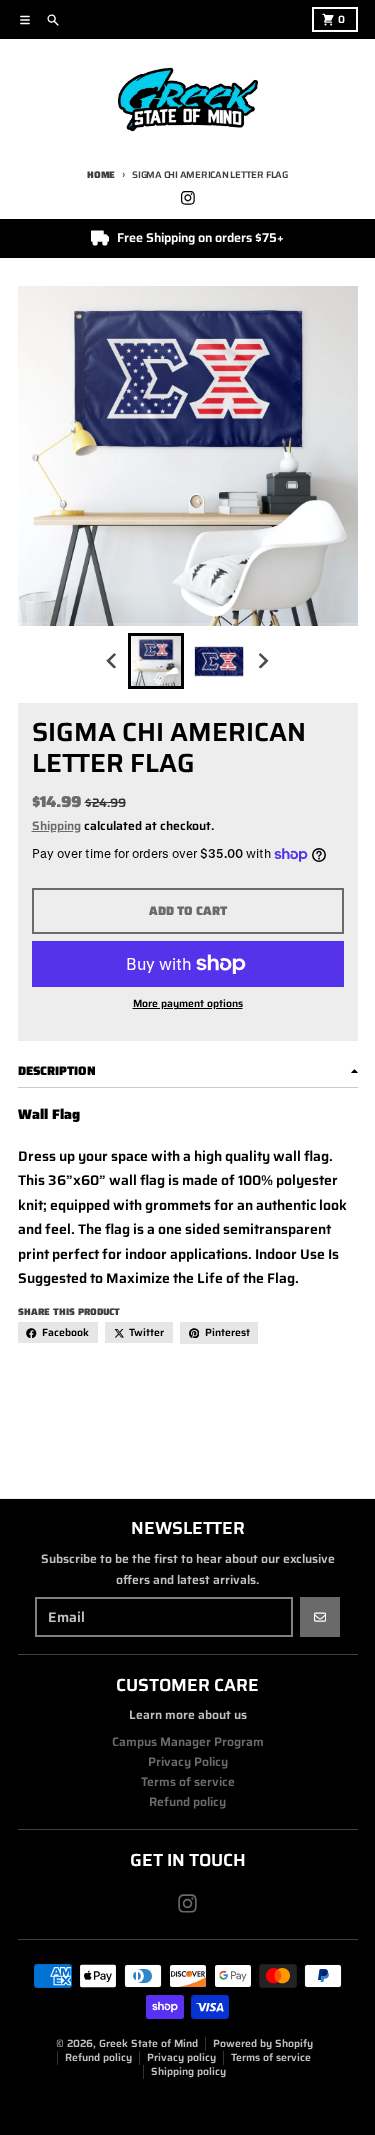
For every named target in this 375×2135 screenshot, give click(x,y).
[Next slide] (263, 660)
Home (101, 174)
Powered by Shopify (263, 2043)
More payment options (188, 1004)
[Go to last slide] (112, 660)
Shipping (56, 825)
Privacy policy (181, 2057)
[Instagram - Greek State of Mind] (187, 197)
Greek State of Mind (148, 2043)
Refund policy (98, 2057)
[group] (156, 661)
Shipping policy (188, 2071)
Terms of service (271, 2057)
